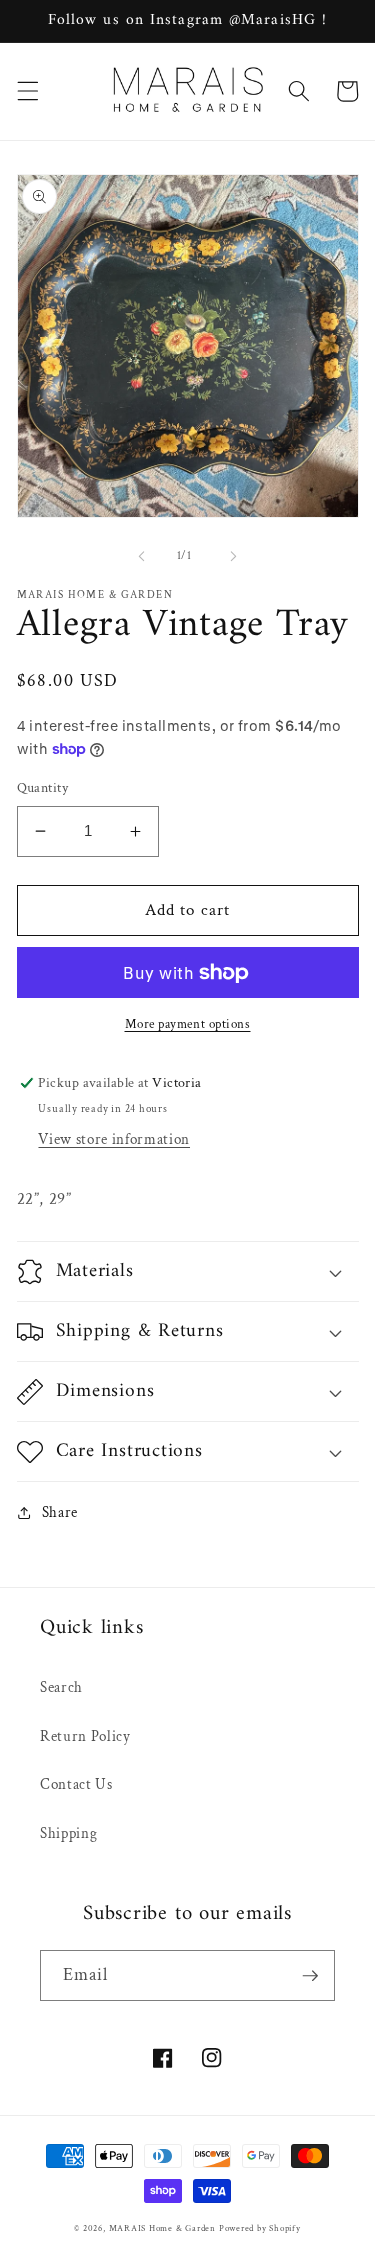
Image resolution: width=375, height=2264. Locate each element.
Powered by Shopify (260, 2228)
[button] (27, 91)
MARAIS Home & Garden (162, 2228)
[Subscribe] (310, 1976)
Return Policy (85, 1736)
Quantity (43, 787)
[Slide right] (234, 556)
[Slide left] (141, 556)
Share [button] (60, 1512)
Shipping (68, 1833)
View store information (114, 1139)
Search (61, 1687)
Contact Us (76, 1784)
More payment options (188, 1024)
